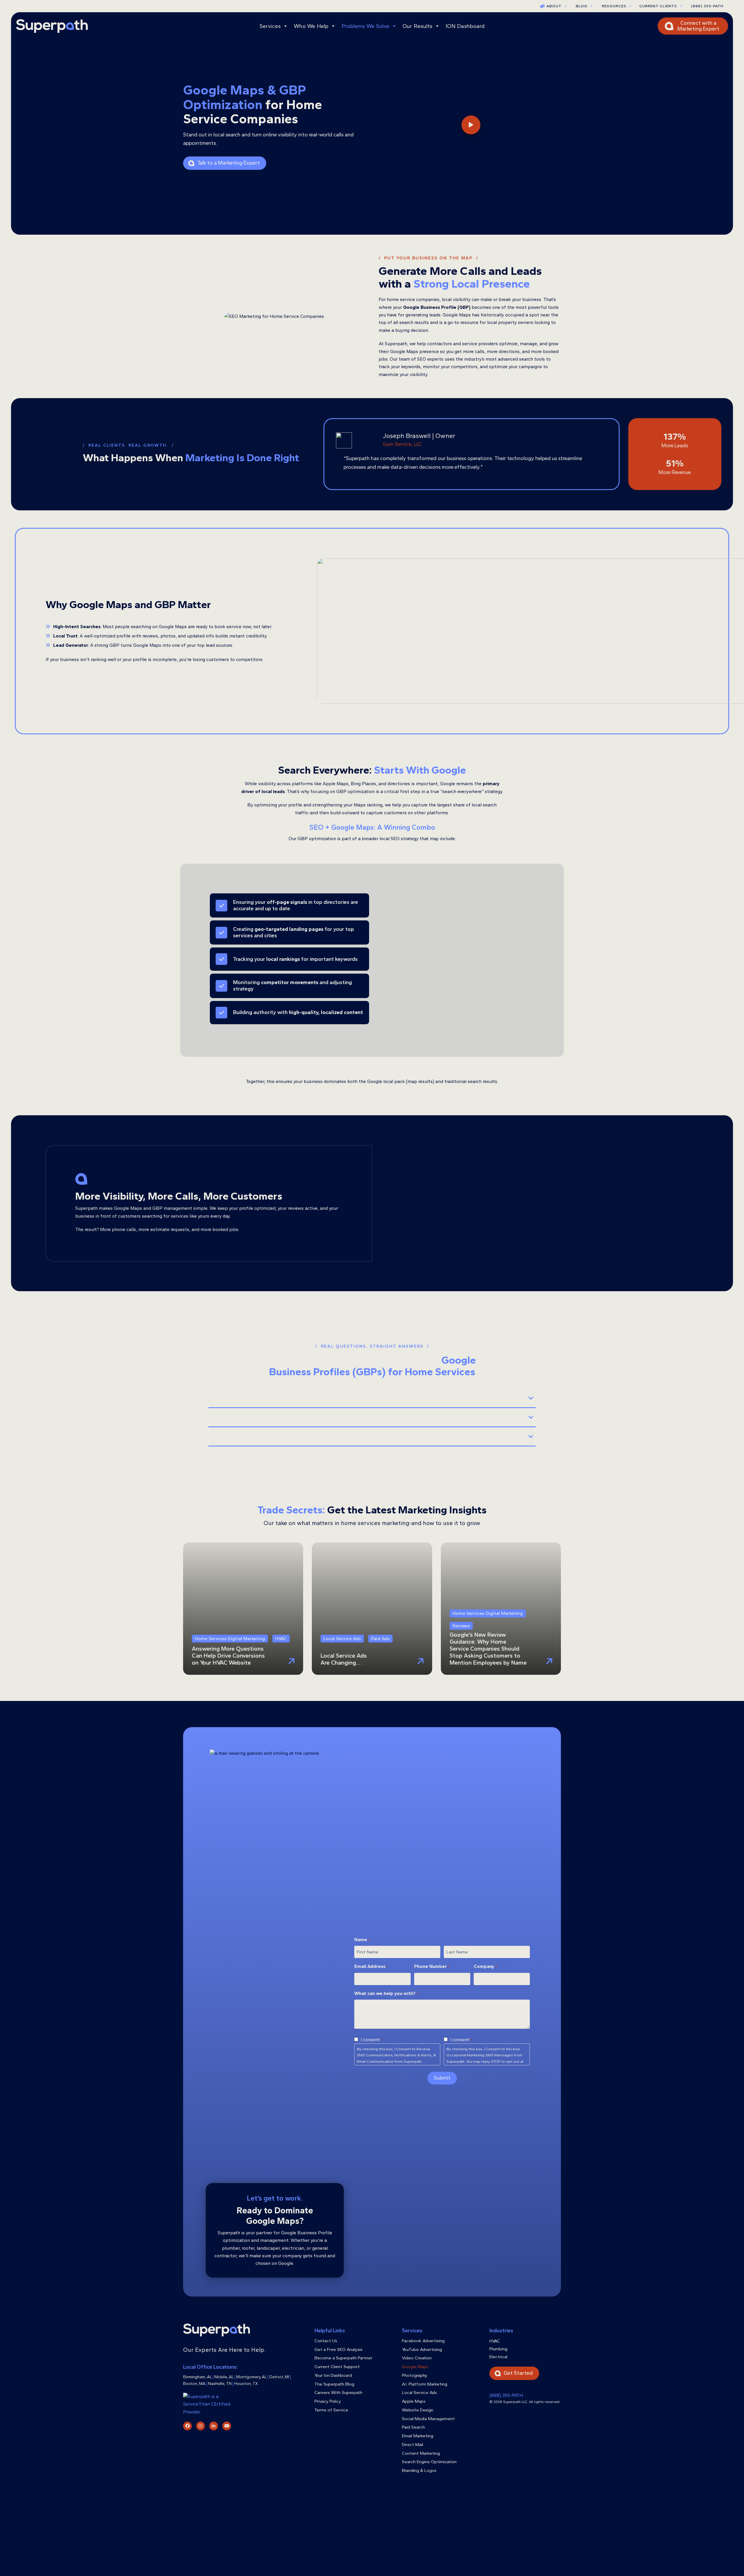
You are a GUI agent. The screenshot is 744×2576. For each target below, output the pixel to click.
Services (270, 26)
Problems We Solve (365, 26)
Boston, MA (194, 2384)
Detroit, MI (279, 2377)
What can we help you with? (386, 1994)
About (556, 6)
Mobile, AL (224, 2377)
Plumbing (498, 2349)
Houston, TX (246, 2384)
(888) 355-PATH (707, 6)
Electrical (498, 2357)
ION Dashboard (465, 26)
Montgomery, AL (252, 2377)
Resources (617, 6)
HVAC (495, 2341)
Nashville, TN (220, 2384)
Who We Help (311, 26)
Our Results (417, 26)
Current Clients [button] (661, 6)
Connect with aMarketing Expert (698, 26)
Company (485, 1967)
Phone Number (432, 1967)
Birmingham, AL (197, 2377)
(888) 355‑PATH (506, 2395)
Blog (584, 6)
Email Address (371, 1967)
